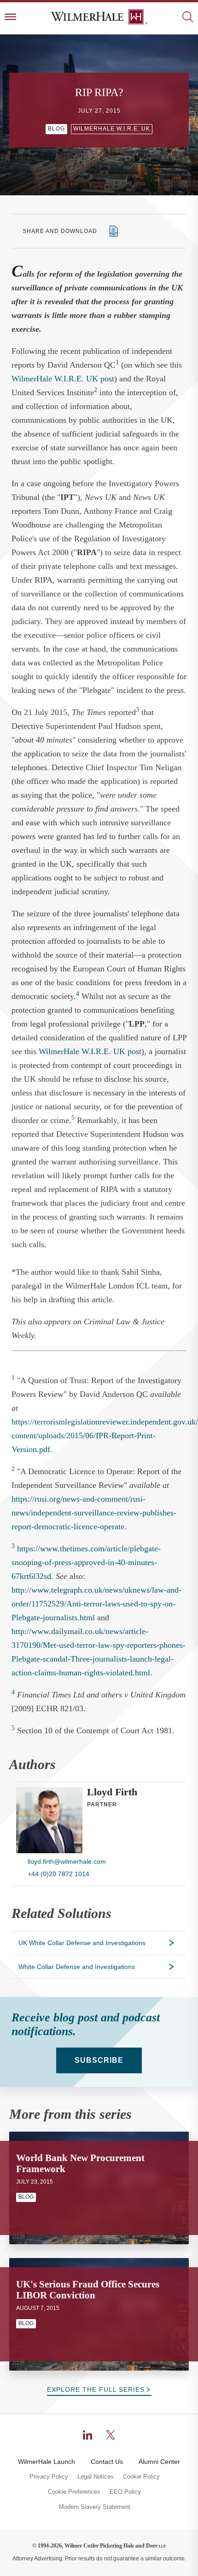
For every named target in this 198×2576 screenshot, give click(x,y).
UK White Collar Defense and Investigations (82, 1943)
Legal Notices (96, 2477)
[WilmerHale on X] (111, 2435)
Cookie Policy (141, 2477)
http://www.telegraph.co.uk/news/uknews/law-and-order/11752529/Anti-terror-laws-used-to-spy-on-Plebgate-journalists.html (96, 1604)
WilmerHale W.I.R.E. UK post (63, 379)
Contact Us (107, 2462)
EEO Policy (125, 2492)
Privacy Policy (49, 2477)
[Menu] (10, 18)
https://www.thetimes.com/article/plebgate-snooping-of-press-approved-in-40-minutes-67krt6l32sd (86, 1562)
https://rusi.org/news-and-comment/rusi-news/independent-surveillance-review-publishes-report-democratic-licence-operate (94, 1513)
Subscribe (99, 2060)
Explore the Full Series (96, 2389)
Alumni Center (159, 2462)
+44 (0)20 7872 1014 (58, 1874)
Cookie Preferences (74, 2492)
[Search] (188, 18)
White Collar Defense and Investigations (77, 1967)
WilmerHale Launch (47, 2462)
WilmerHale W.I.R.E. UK (112, 129)
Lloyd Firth (112, 1792)
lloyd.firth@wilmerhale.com (67, 1861)
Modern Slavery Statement (95, 2507)
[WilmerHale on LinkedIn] (87, 2435)
